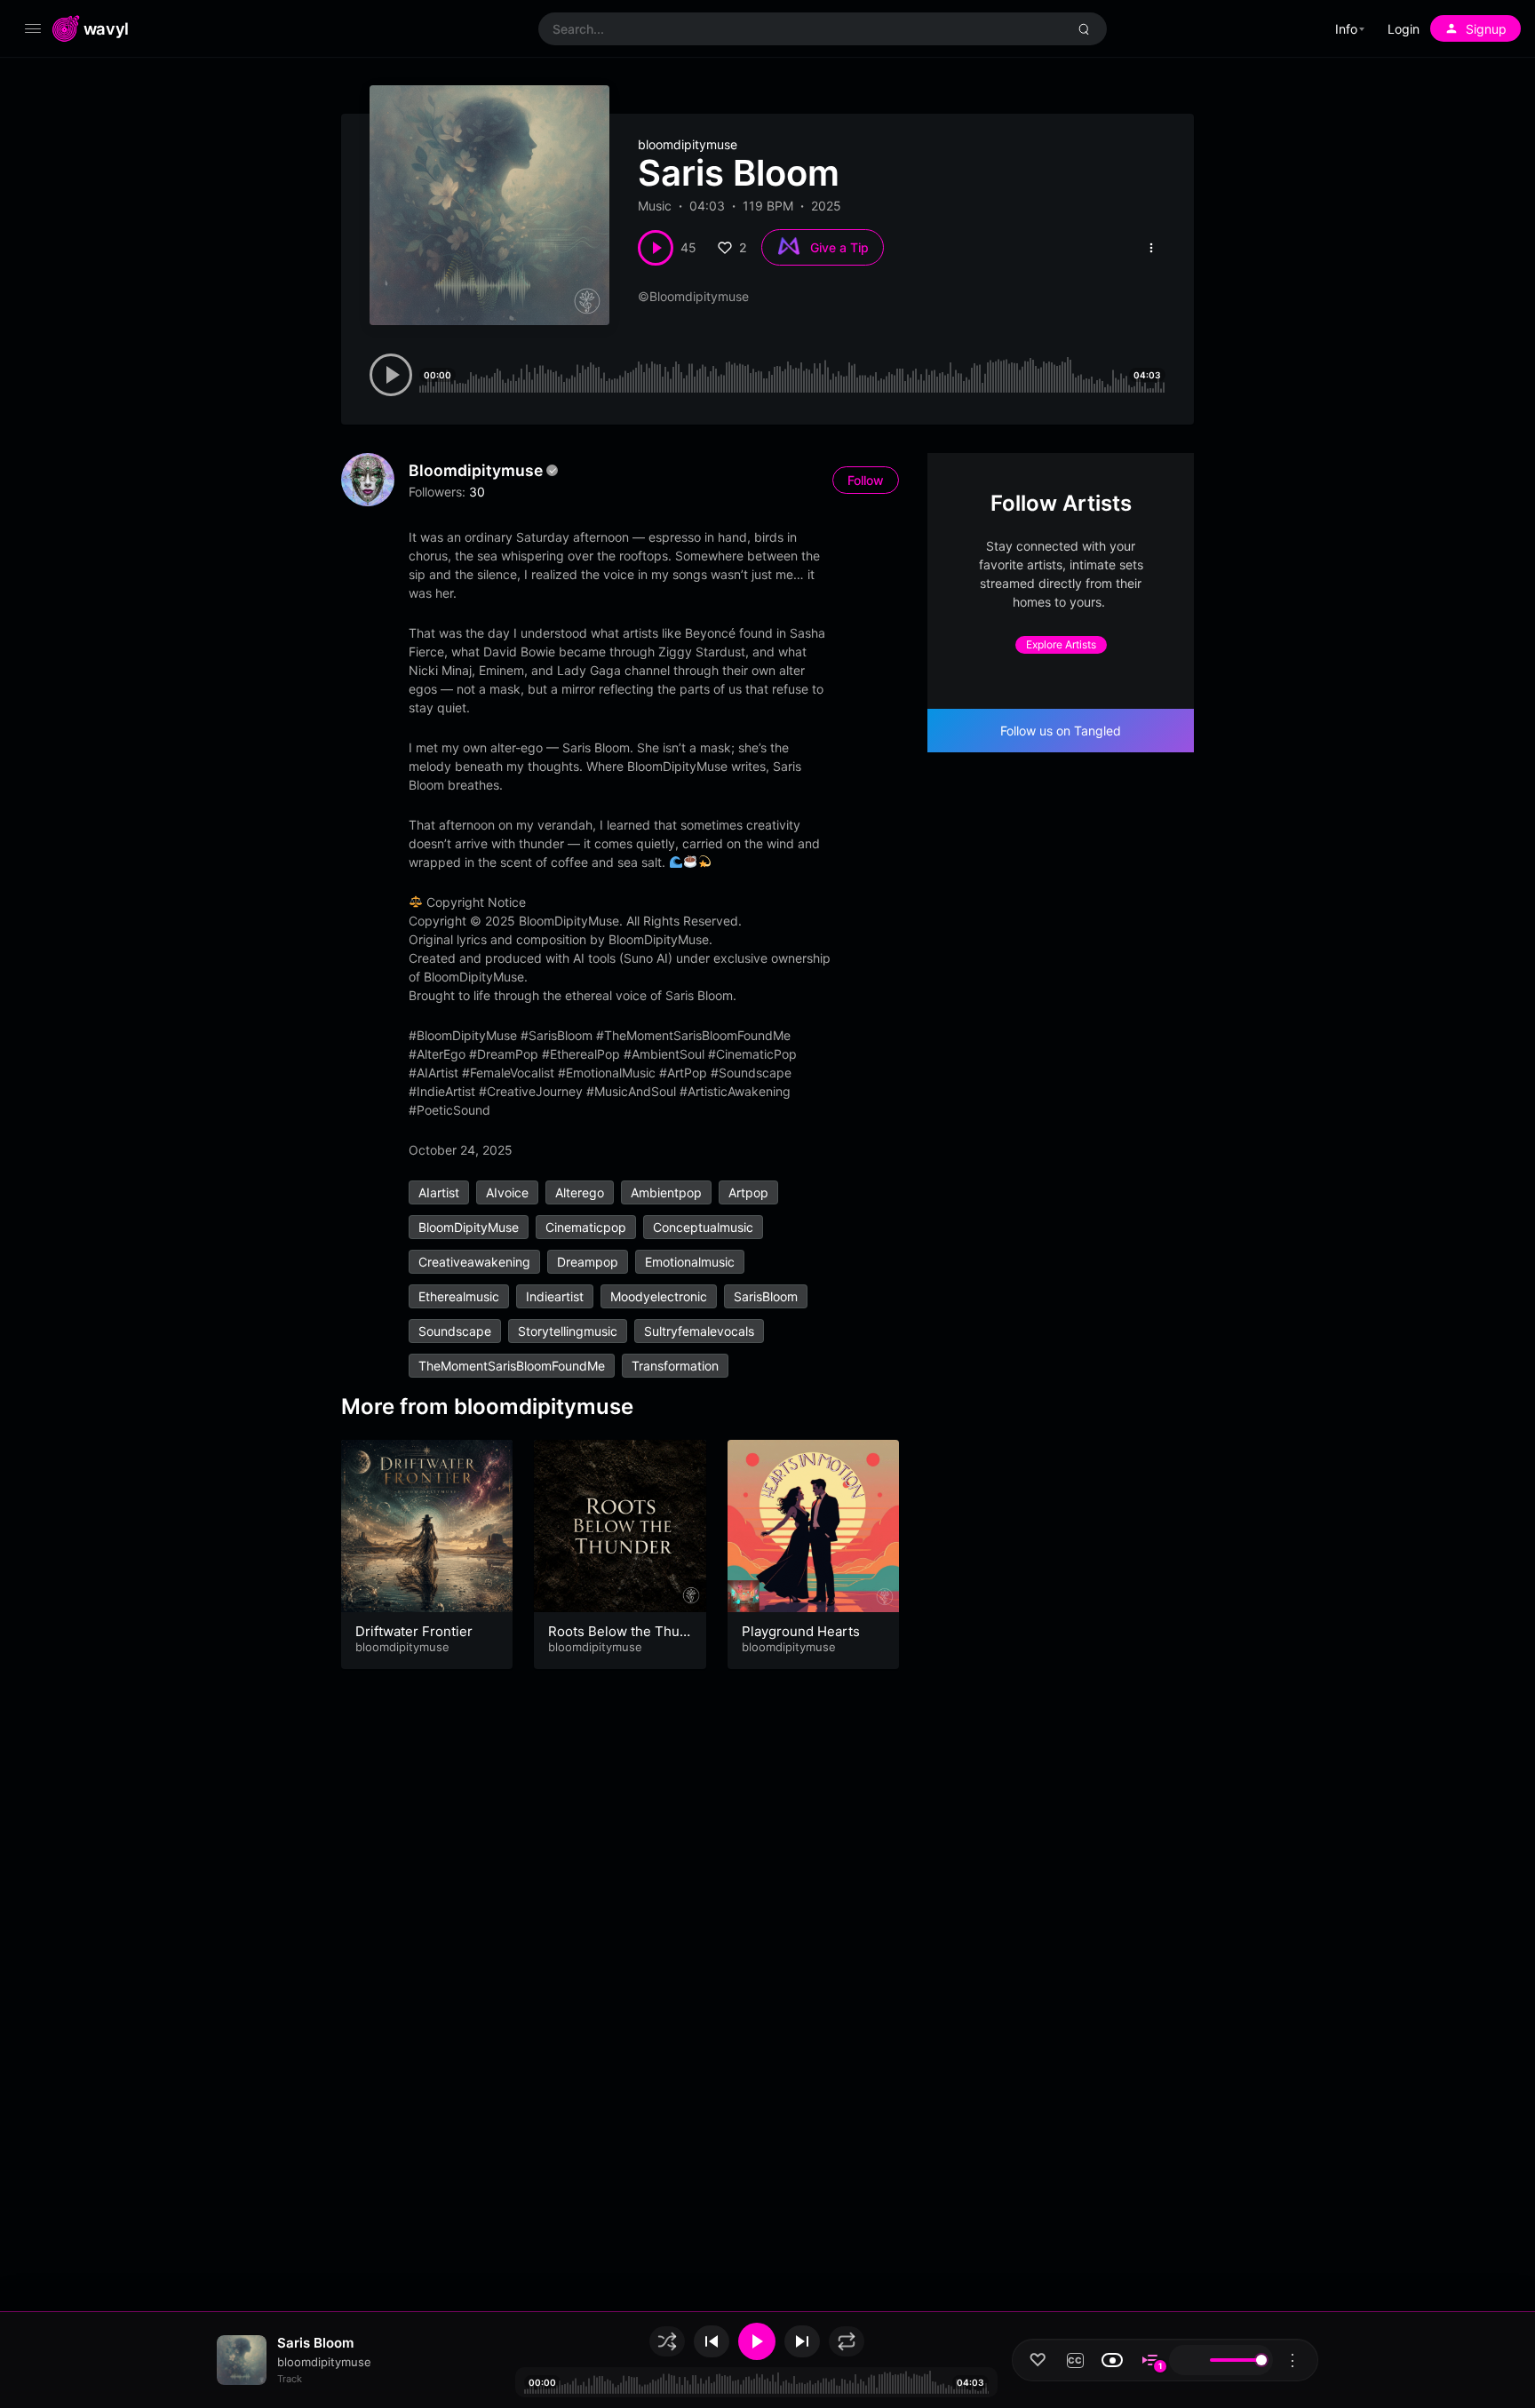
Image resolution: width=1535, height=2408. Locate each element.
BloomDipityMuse (469, 1227)
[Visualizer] (1112, 2360)
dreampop (588, 1262)
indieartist (555, 1296)
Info (1346, 29)
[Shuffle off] (667, 2341)
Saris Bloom (315, 2343)
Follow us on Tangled (1061, 731)
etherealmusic (459, 1296)
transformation (675, 1366)
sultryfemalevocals (699, 1331)
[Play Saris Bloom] (656, 248)
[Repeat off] (847, 2341)
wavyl (106, 28)
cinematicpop (586, 1227)
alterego (580, 1192)
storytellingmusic (568, 1331)
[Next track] (802, 2341)
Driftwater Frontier (414, 1631)
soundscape (455, 1331)
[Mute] (1188, 2360)
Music (655, 206)
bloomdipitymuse (688, 144)
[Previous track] (712, 2341)
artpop (748, 1192)
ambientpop (666, 1192)
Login (1404, 29)
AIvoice (507, 1192)
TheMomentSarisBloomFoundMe (512, 1366)
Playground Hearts (801, 1631)
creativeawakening (474, 1262)
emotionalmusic (690, 1262)
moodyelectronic (659, 1296)
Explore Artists (1061, 644)
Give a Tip (839, 247)
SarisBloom (766, 1296)
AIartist (439, 1192)
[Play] (757, 2341)
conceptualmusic (703, 1227)
